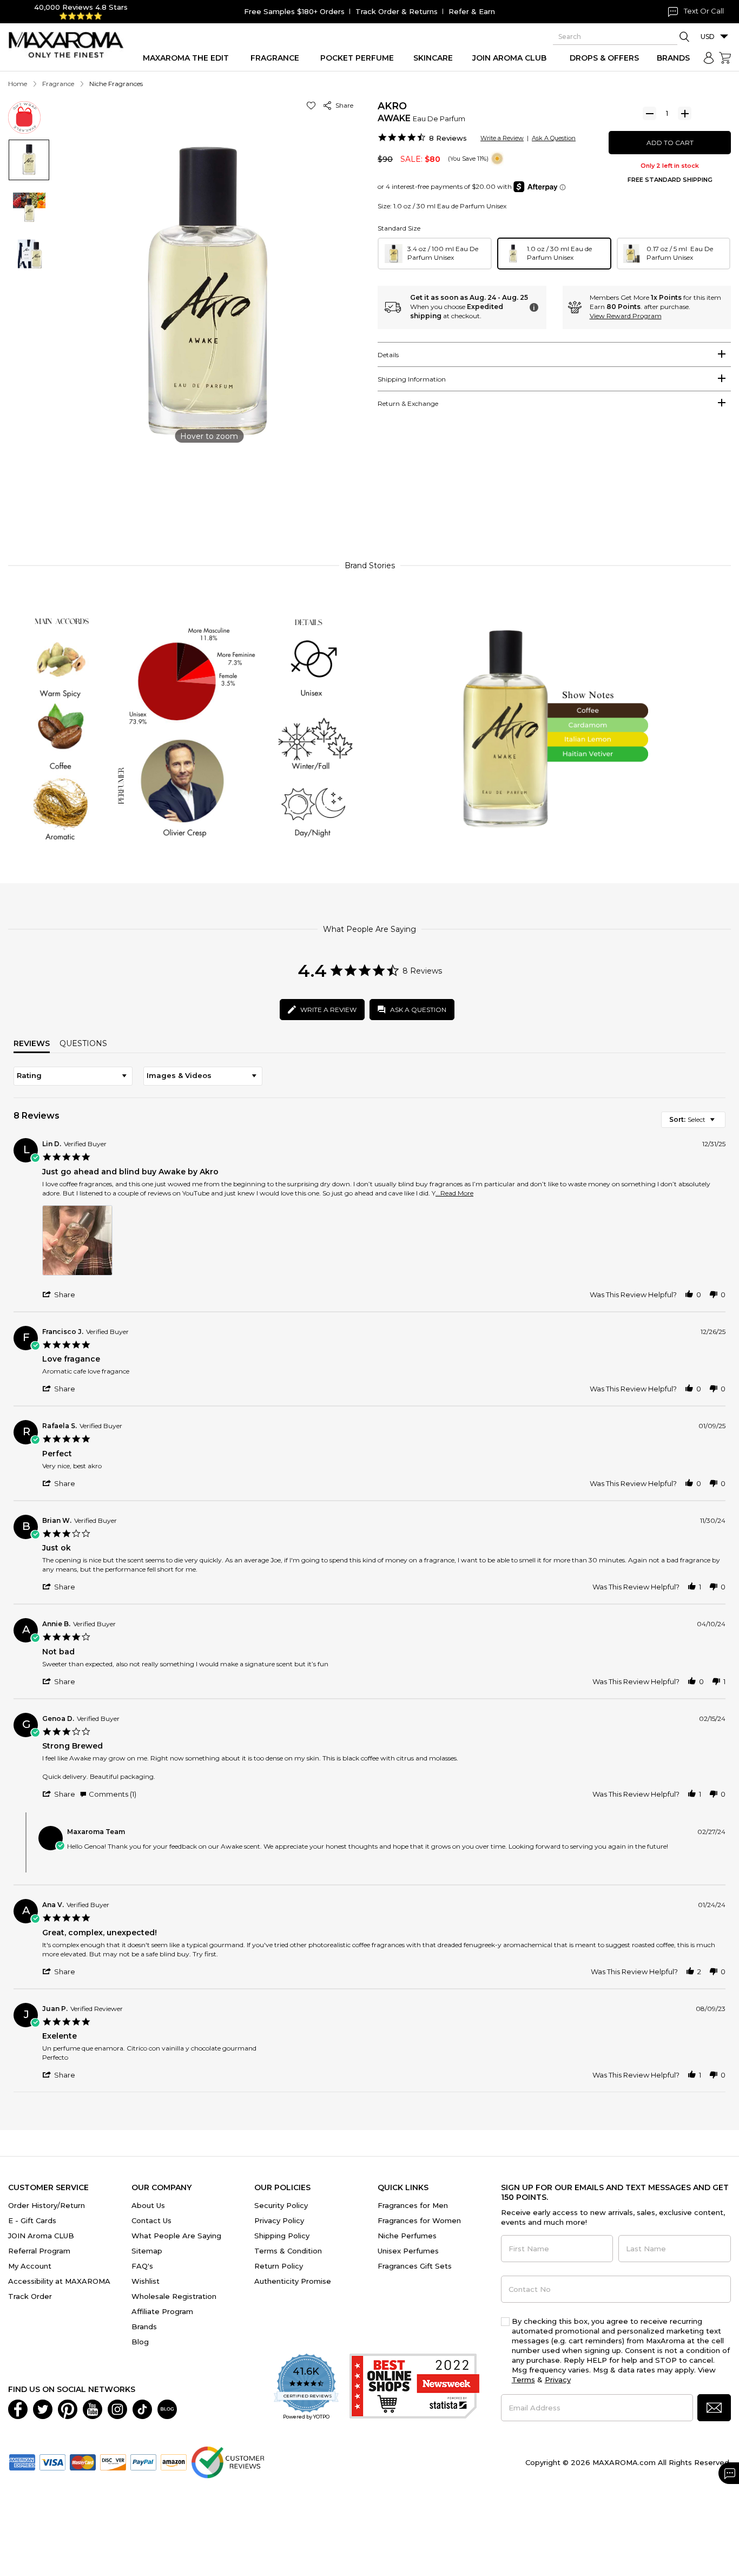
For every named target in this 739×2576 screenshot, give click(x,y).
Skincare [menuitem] (433, 58)
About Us (148, 2205)
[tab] (554, 354)
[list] (384, 1243)
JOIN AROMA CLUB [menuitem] (509, 58)
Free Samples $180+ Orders (294, 11)
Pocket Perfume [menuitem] (357, 58)
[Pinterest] (68, 2408)
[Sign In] (709, 58)
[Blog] (167, 2408)
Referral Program (39, 2251)
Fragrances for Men (413, 2205)
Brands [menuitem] (673, 58)
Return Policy (279, 2266)
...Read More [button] (454, 1193)
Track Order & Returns (397, 11)
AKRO (392, 106)
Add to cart (670, 143)
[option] (435, 254)
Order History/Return (47, 2205)
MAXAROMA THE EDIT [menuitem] (186, 58)
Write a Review (502, 138)
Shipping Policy (282, 2236)
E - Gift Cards (32, 2220)
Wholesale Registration (174, 2296)
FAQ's (142, 2266)
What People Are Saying (176, 2236)
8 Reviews (448, 138)
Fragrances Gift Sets (415, 2266)
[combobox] (73, 1076)
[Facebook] (18, 2408)
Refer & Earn (472, 11)
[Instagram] (117, 2408)
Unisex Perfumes (408, 2251)
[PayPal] (143, 2461)
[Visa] (52, 2461)
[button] (313, 105)
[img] (497, 159)
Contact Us (151, 2220)
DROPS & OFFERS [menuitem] (604, 58)
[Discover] (113, 2461)
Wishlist (146, 2281)
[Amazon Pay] (174, 2461)
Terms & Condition (288, 2251)
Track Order (30, 2296)
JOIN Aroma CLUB (41, 2236)
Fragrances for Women (419, 2220)
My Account (30, 2266)
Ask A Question (554, 138)
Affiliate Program (162, 2311)
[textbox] (720, 1124)
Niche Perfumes (407, 2236)
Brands (144, 2327)
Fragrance (58, 84)
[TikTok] (142, 2408)
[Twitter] (43, 2408)
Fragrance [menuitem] (275, 58)
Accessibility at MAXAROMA (59, 2281)
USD (708, 37)
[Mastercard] (83, 2461)
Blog (140, 2342)
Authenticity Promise (293, 2281)
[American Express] (22, 2461)
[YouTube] (93, 2408)
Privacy (558, 2380)
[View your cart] (725, 58)
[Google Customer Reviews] (227, 2461)
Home (18, 84)
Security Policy (281, 2205)
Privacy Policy (279, 2220)
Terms (523, 2380)
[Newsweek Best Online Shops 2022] (414, 2387)
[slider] (369, 503)
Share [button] (343, 105)
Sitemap (147, 2251)
